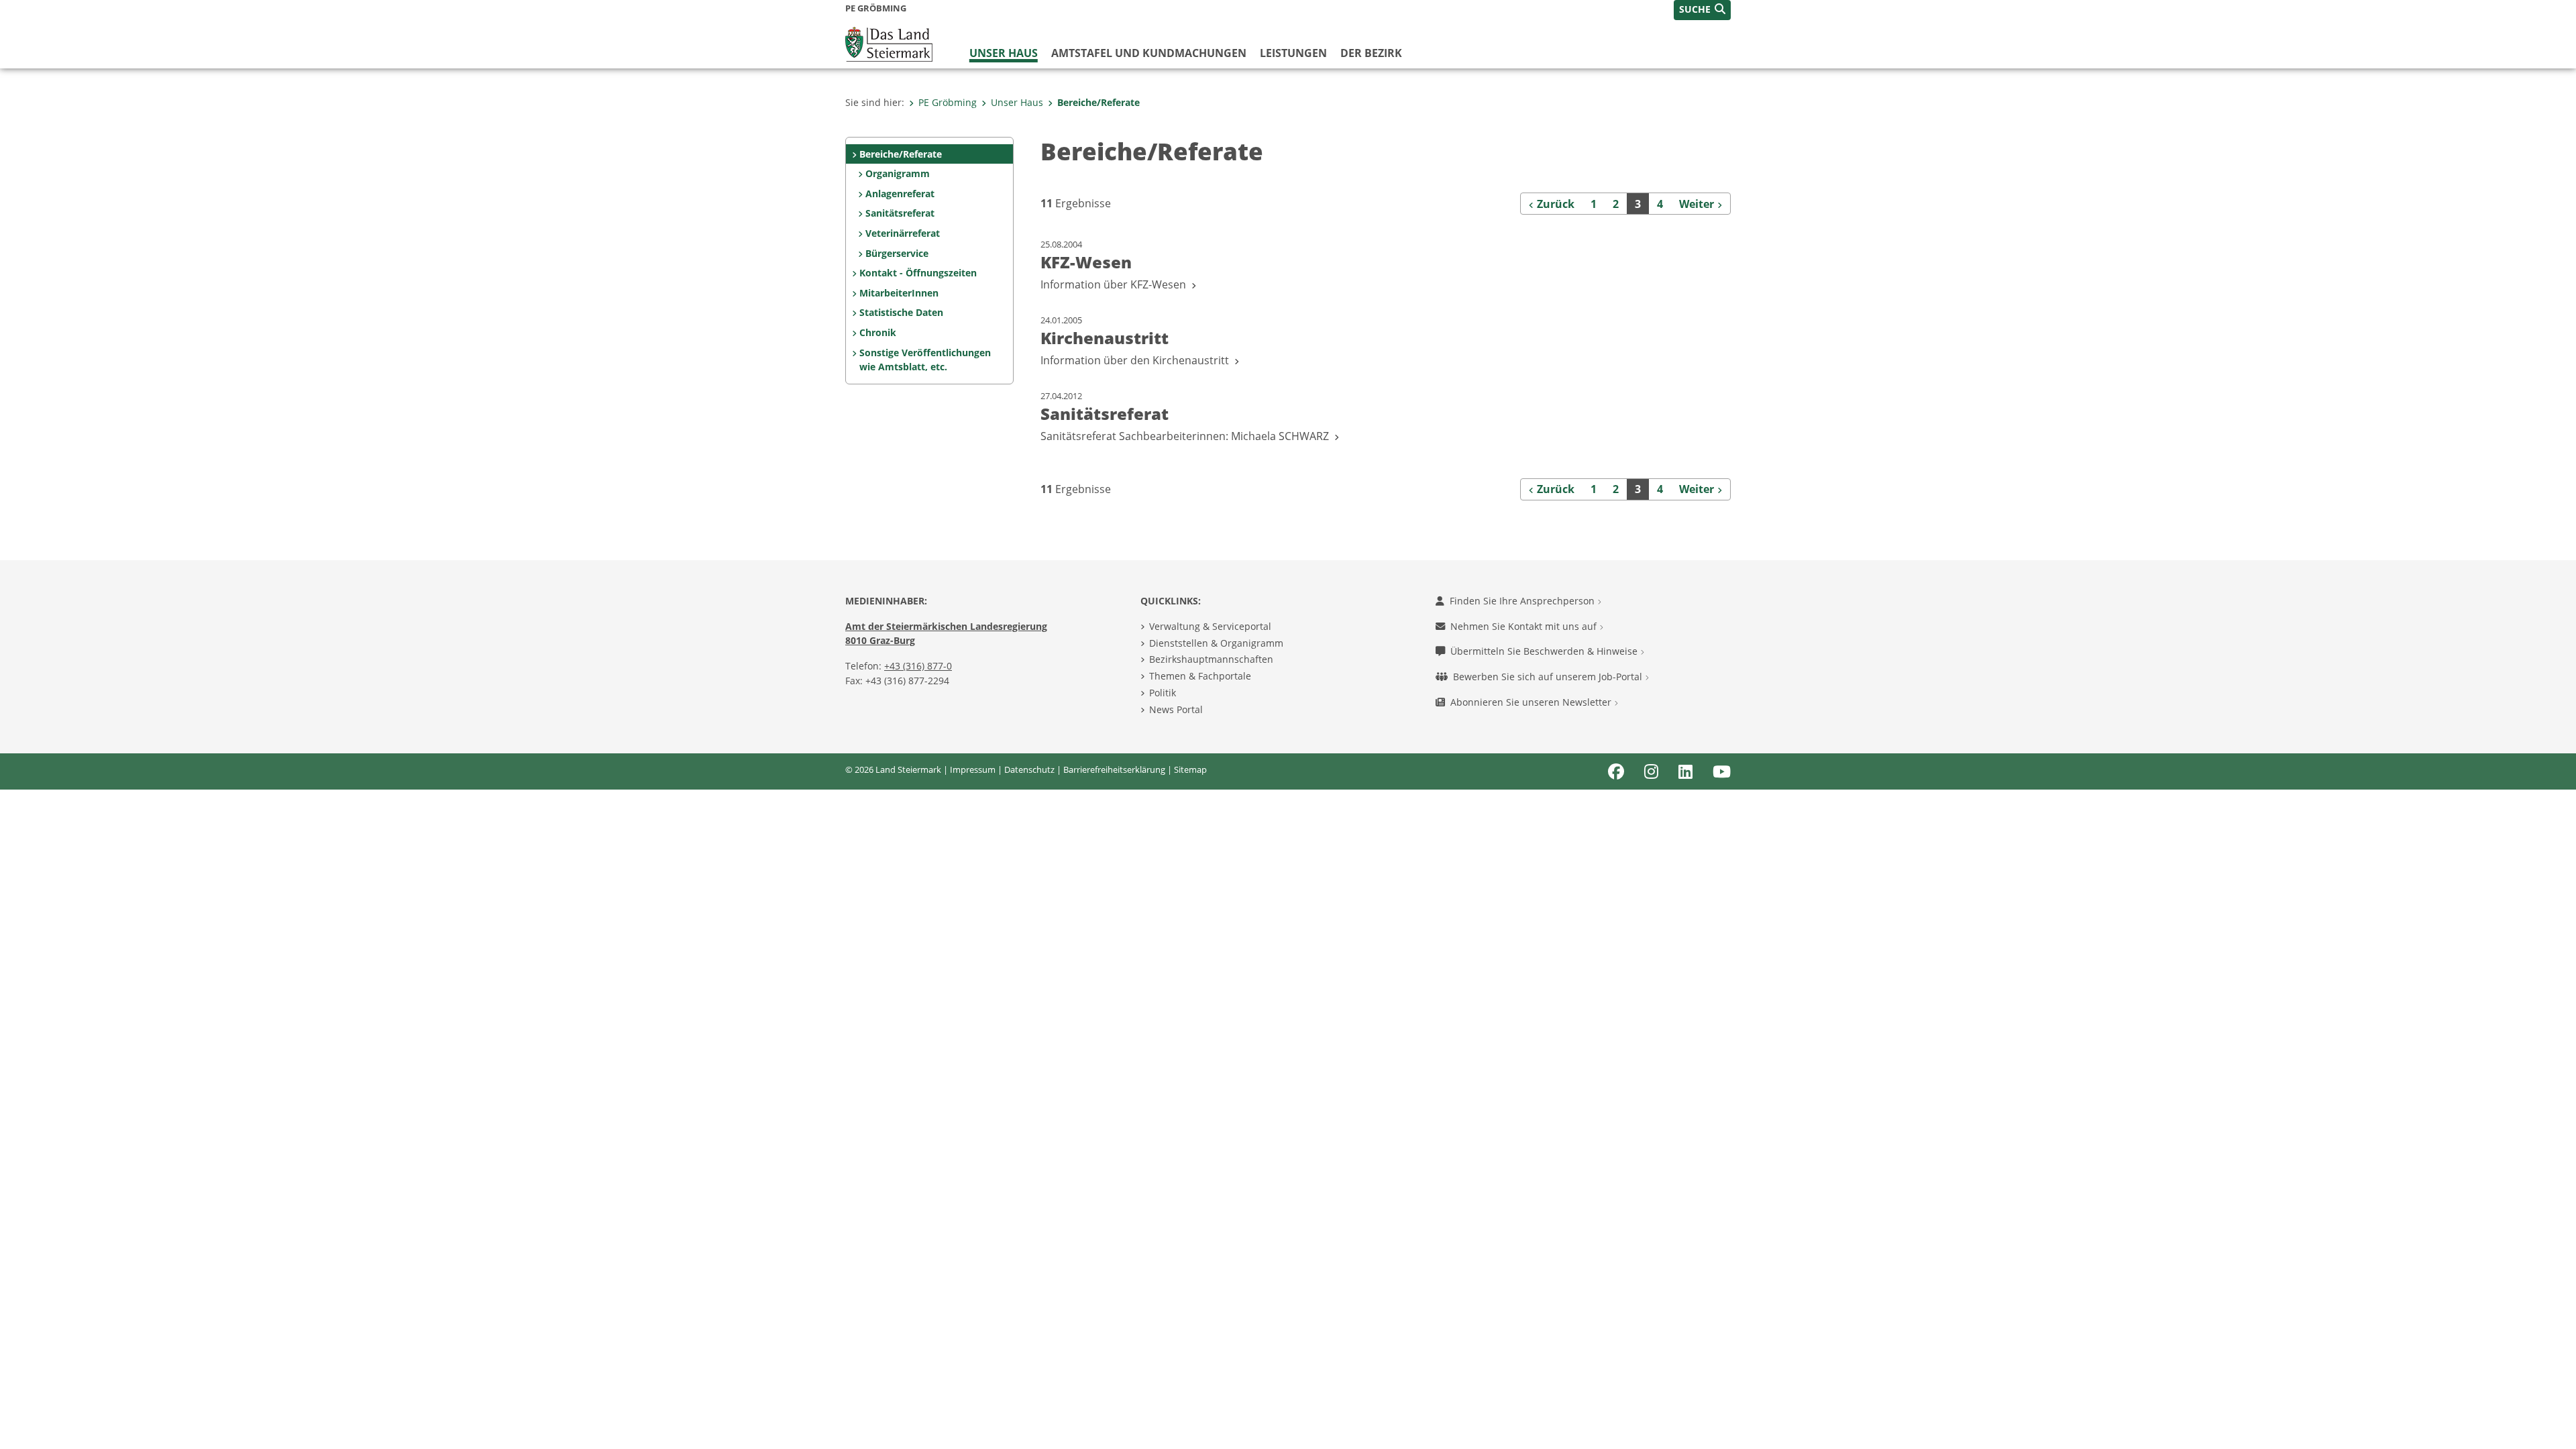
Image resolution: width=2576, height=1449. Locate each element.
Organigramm (898, 173)
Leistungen (1293, 53)
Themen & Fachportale (1200, 676)
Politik (1163, 693)
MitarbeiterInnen (899, 293)
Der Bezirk (1371, 53)
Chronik (878, 332)
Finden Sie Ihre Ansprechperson (1523, 601)
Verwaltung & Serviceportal (1210, 626)
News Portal (1176, 709)
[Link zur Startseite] (889, 43)
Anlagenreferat (900, 194)
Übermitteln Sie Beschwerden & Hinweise (1545, 651)
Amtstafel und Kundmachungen (1149, 53)
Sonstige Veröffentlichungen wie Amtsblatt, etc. (925, 360)
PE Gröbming (948, 102)
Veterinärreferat (903, 233)
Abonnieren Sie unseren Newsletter (1532, 702)
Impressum (973, 769)
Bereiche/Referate (1098, 102)
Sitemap (1190, 769)
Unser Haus (1004, 53)
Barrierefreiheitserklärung (1114, 769)
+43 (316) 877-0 (918, 666)
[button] (1702, 10)
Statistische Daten (901, 312)
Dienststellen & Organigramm (1216, 643)
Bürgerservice (897, 253)
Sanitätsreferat (900, 213)
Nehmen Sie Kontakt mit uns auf (1525, 626)
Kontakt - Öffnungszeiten (918, 273)
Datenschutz (1029, 769)
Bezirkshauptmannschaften (1211, 659)
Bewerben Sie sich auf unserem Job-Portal (1549, 677)
